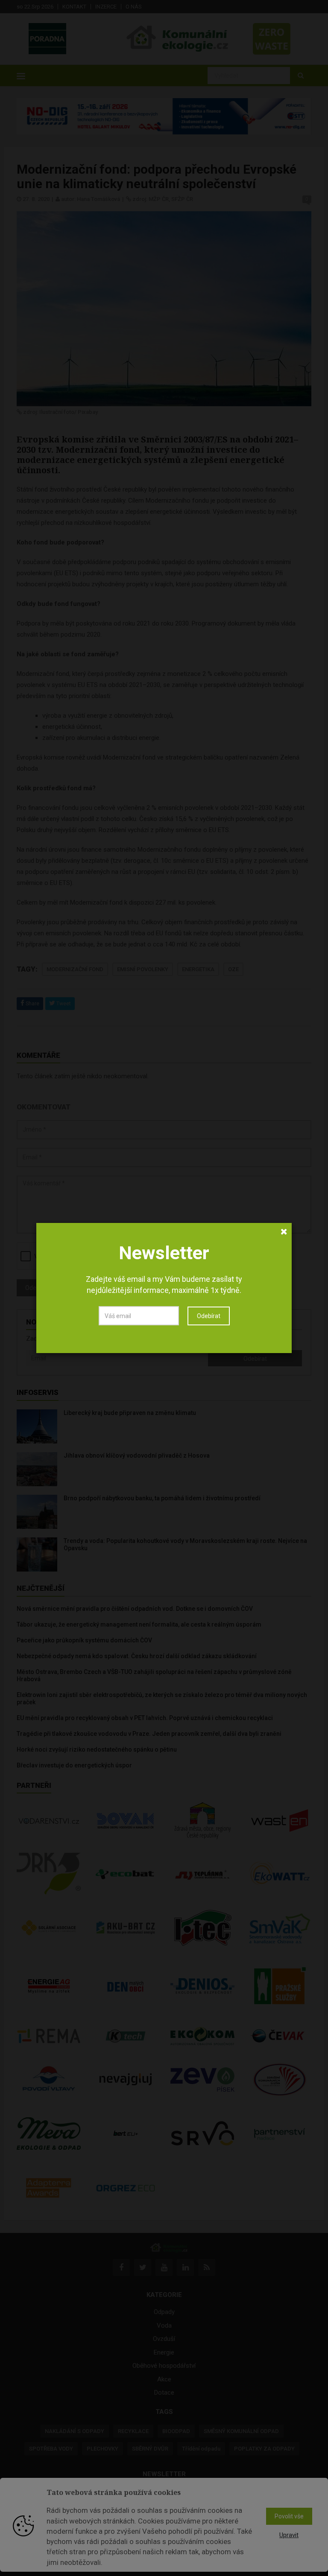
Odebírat (209, 1316)
